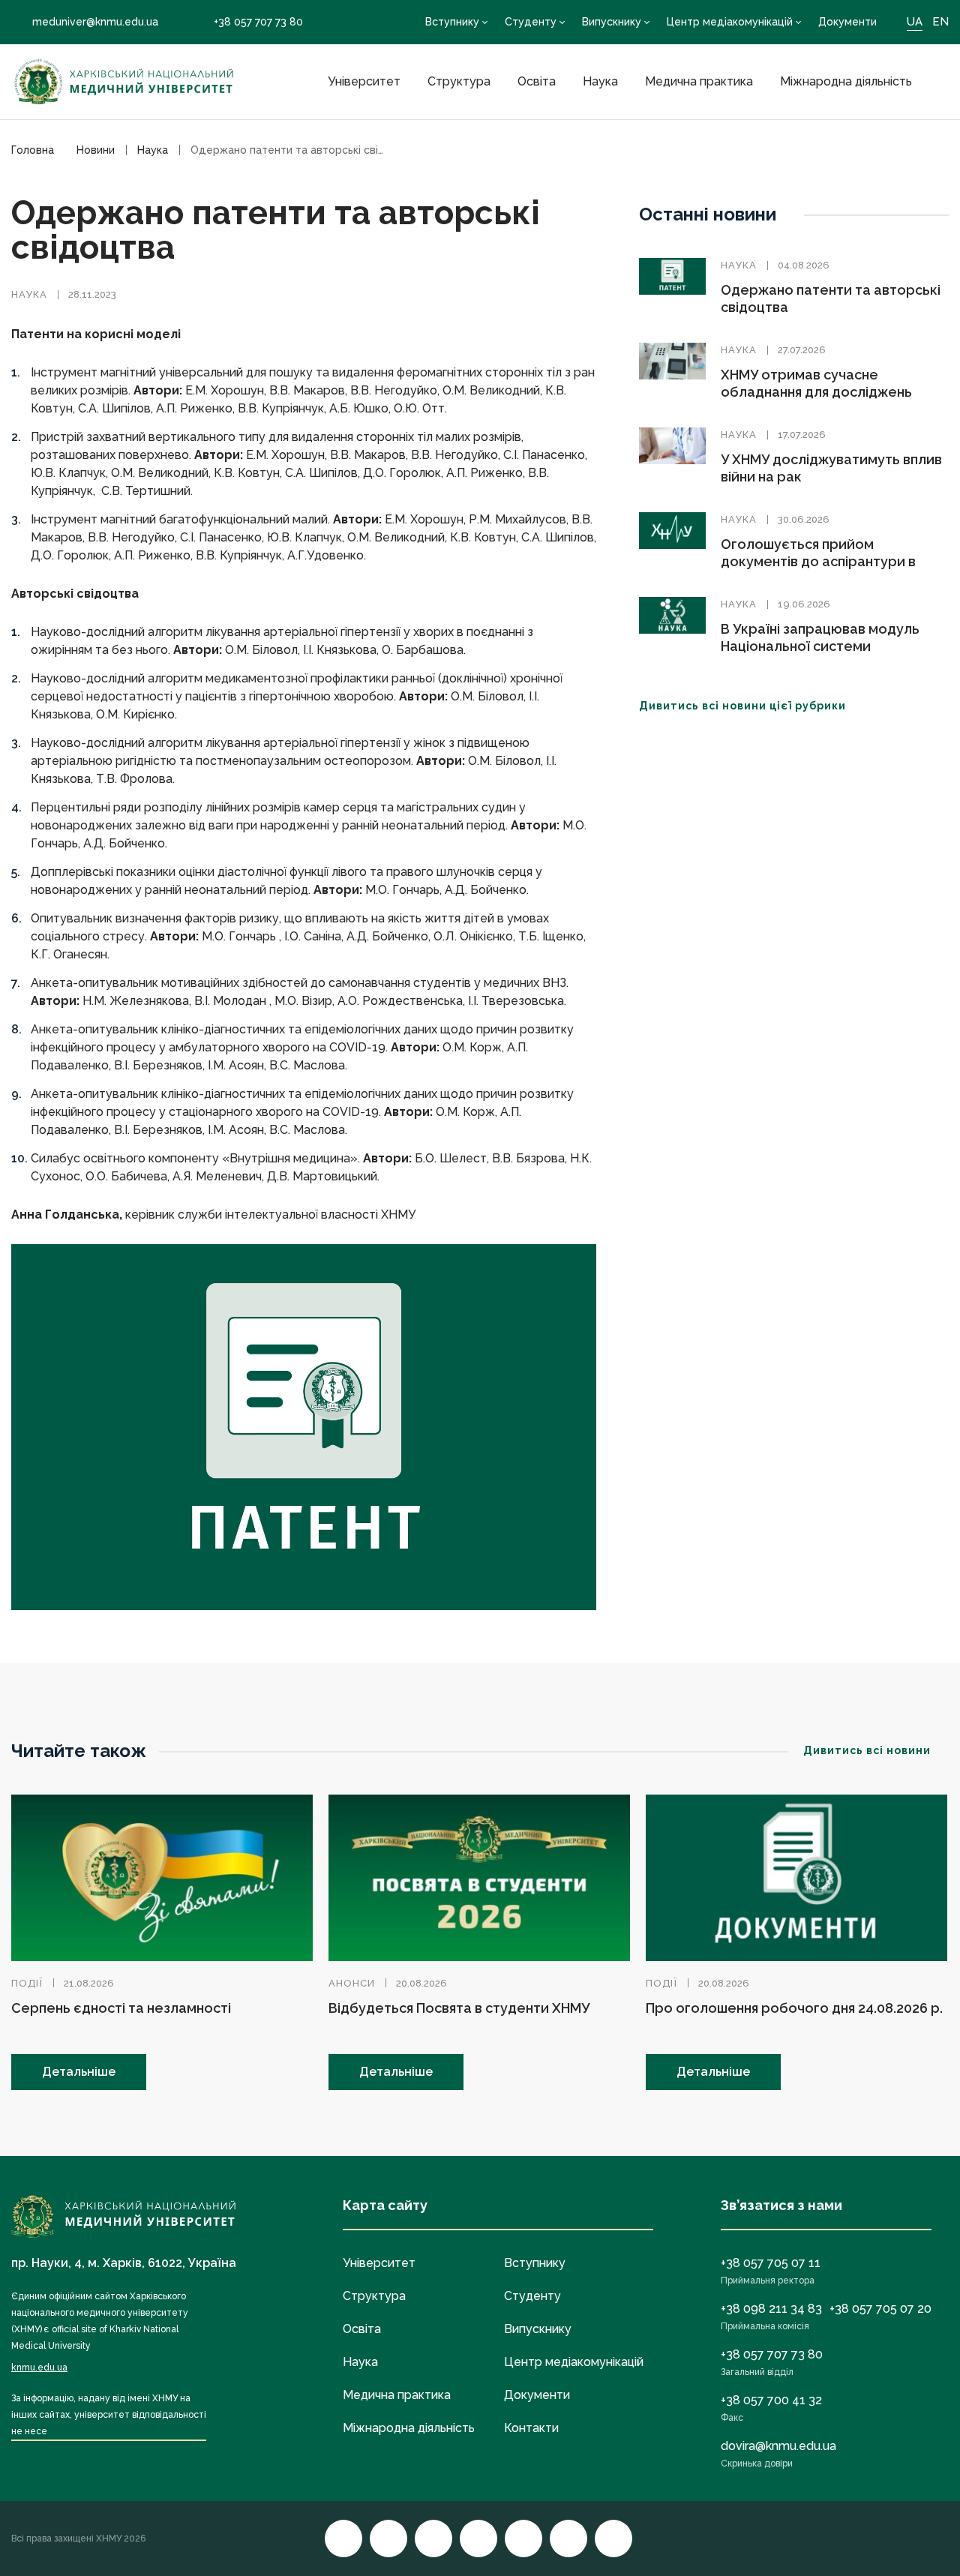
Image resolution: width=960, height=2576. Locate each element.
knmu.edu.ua (39, 2368)
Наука (600, 81)
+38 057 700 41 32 (771, 2400)
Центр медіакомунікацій (730, 22)
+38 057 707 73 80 (258, 22)
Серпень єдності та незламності (121, 2008)
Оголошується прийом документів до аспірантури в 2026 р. (818, 561)
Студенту (531, 22)
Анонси (352, 1983)
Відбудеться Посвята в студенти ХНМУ (459, 2008)
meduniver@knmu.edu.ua (95, 22)
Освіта (537, 81)
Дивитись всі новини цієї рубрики (742, 706)
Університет (364, 81)
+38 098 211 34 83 (771, 2309)
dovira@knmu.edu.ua (778, 2446)
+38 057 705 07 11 (771, 2263)
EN (940, 22)
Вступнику (452, 22)
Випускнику (612, 22)
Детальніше (79, 2072)
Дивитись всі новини (867, 1750)
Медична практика (699, 81)
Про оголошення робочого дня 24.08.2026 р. (794, 2008)
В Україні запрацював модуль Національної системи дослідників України (820, 646)
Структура (459, 81)
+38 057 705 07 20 (880, 2309)
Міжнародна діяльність (846, 81)
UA (915, 22)
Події (27, 1983)
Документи (847, 22)
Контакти (531, 2428)
